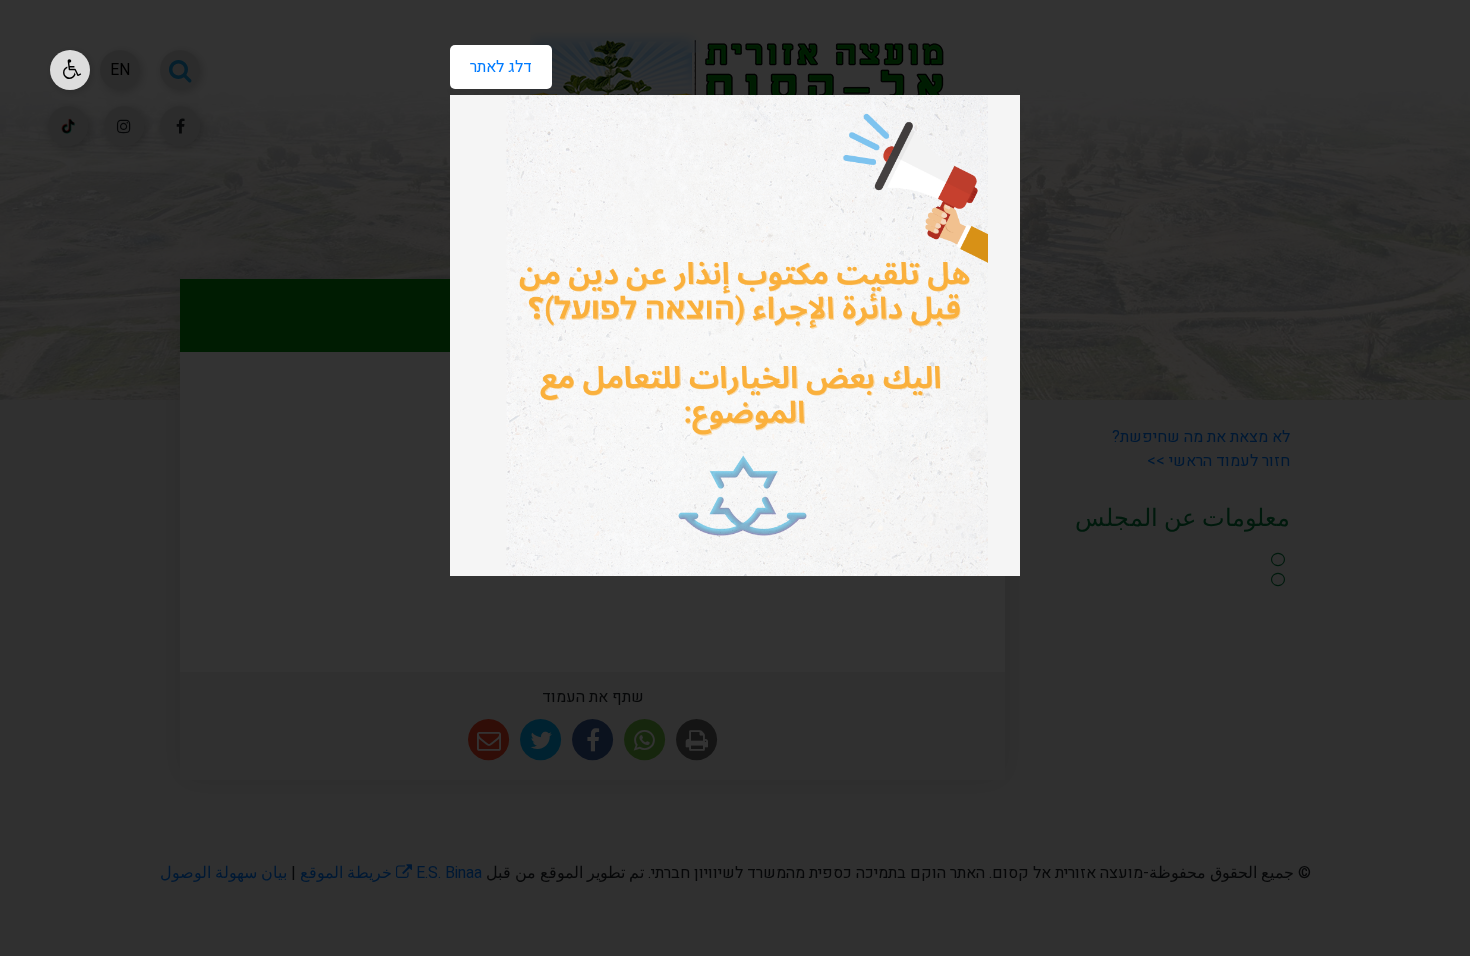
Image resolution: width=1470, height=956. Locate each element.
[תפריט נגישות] (70, 70)
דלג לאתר (491, 62)
